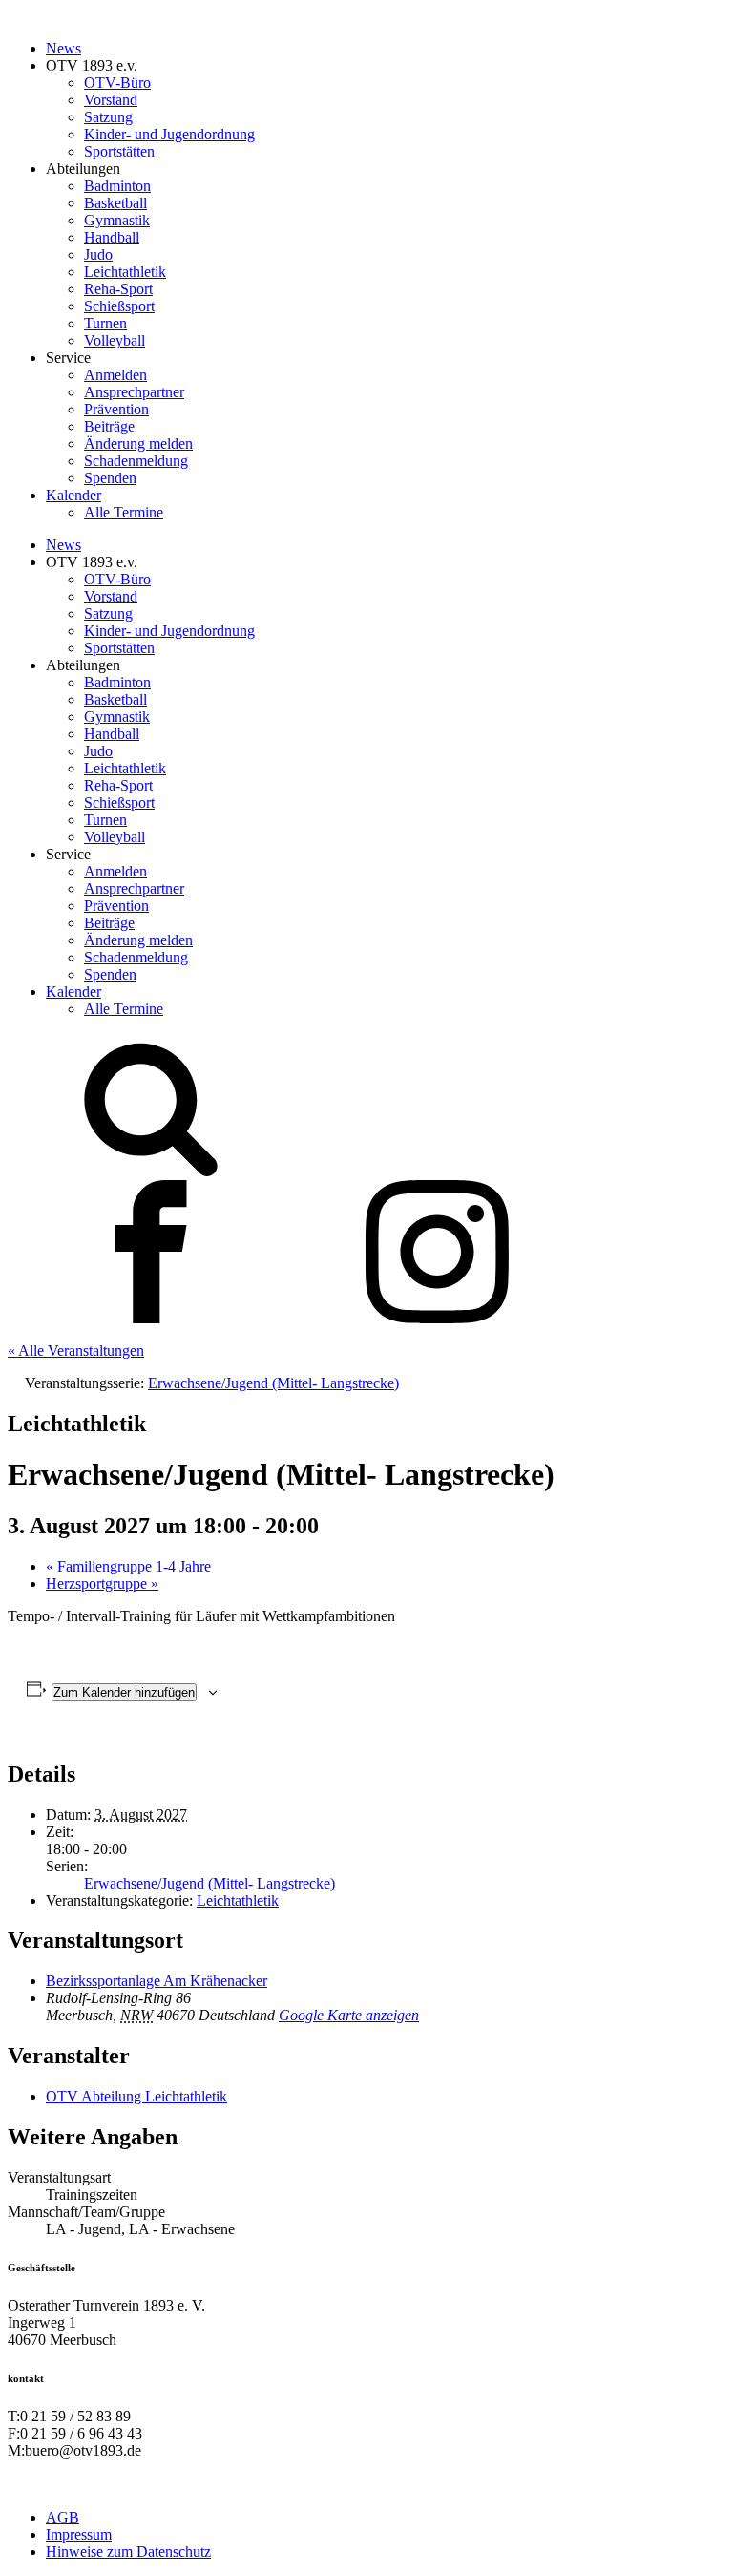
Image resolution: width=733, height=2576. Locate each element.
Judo (98, 254)
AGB (63, 2517)
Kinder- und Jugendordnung (169, 134)
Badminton (117, 186)
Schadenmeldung (136, 461)
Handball (112, 237)
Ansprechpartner (134, 392)
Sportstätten (119, 151)
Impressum (79, 2534)
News (63, 48)
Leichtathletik (125, 272)
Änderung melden (138, 443)
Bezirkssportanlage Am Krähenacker (157, 1981)
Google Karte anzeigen (349, 2015)
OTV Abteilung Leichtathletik (136, 2096)
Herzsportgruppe (102, 1584)
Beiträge (109, 426)
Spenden (110, 478)
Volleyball (115, 340)
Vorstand (111, 100)
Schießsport (119, 306)
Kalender (73, 495)
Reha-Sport (118, 289)
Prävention (116, 409)
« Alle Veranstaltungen (76, 1351)
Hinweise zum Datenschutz (128, 2552)
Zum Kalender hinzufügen (124, 1692)
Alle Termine (124, 512)
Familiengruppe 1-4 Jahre (128, 1566)
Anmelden (115, 375)
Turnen (105, 323)
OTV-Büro (117, 83)
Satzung (108, 117)
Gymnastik (117, 220)
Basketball (115, 203)
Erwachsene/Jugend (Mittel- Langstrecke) (209, 1883)
